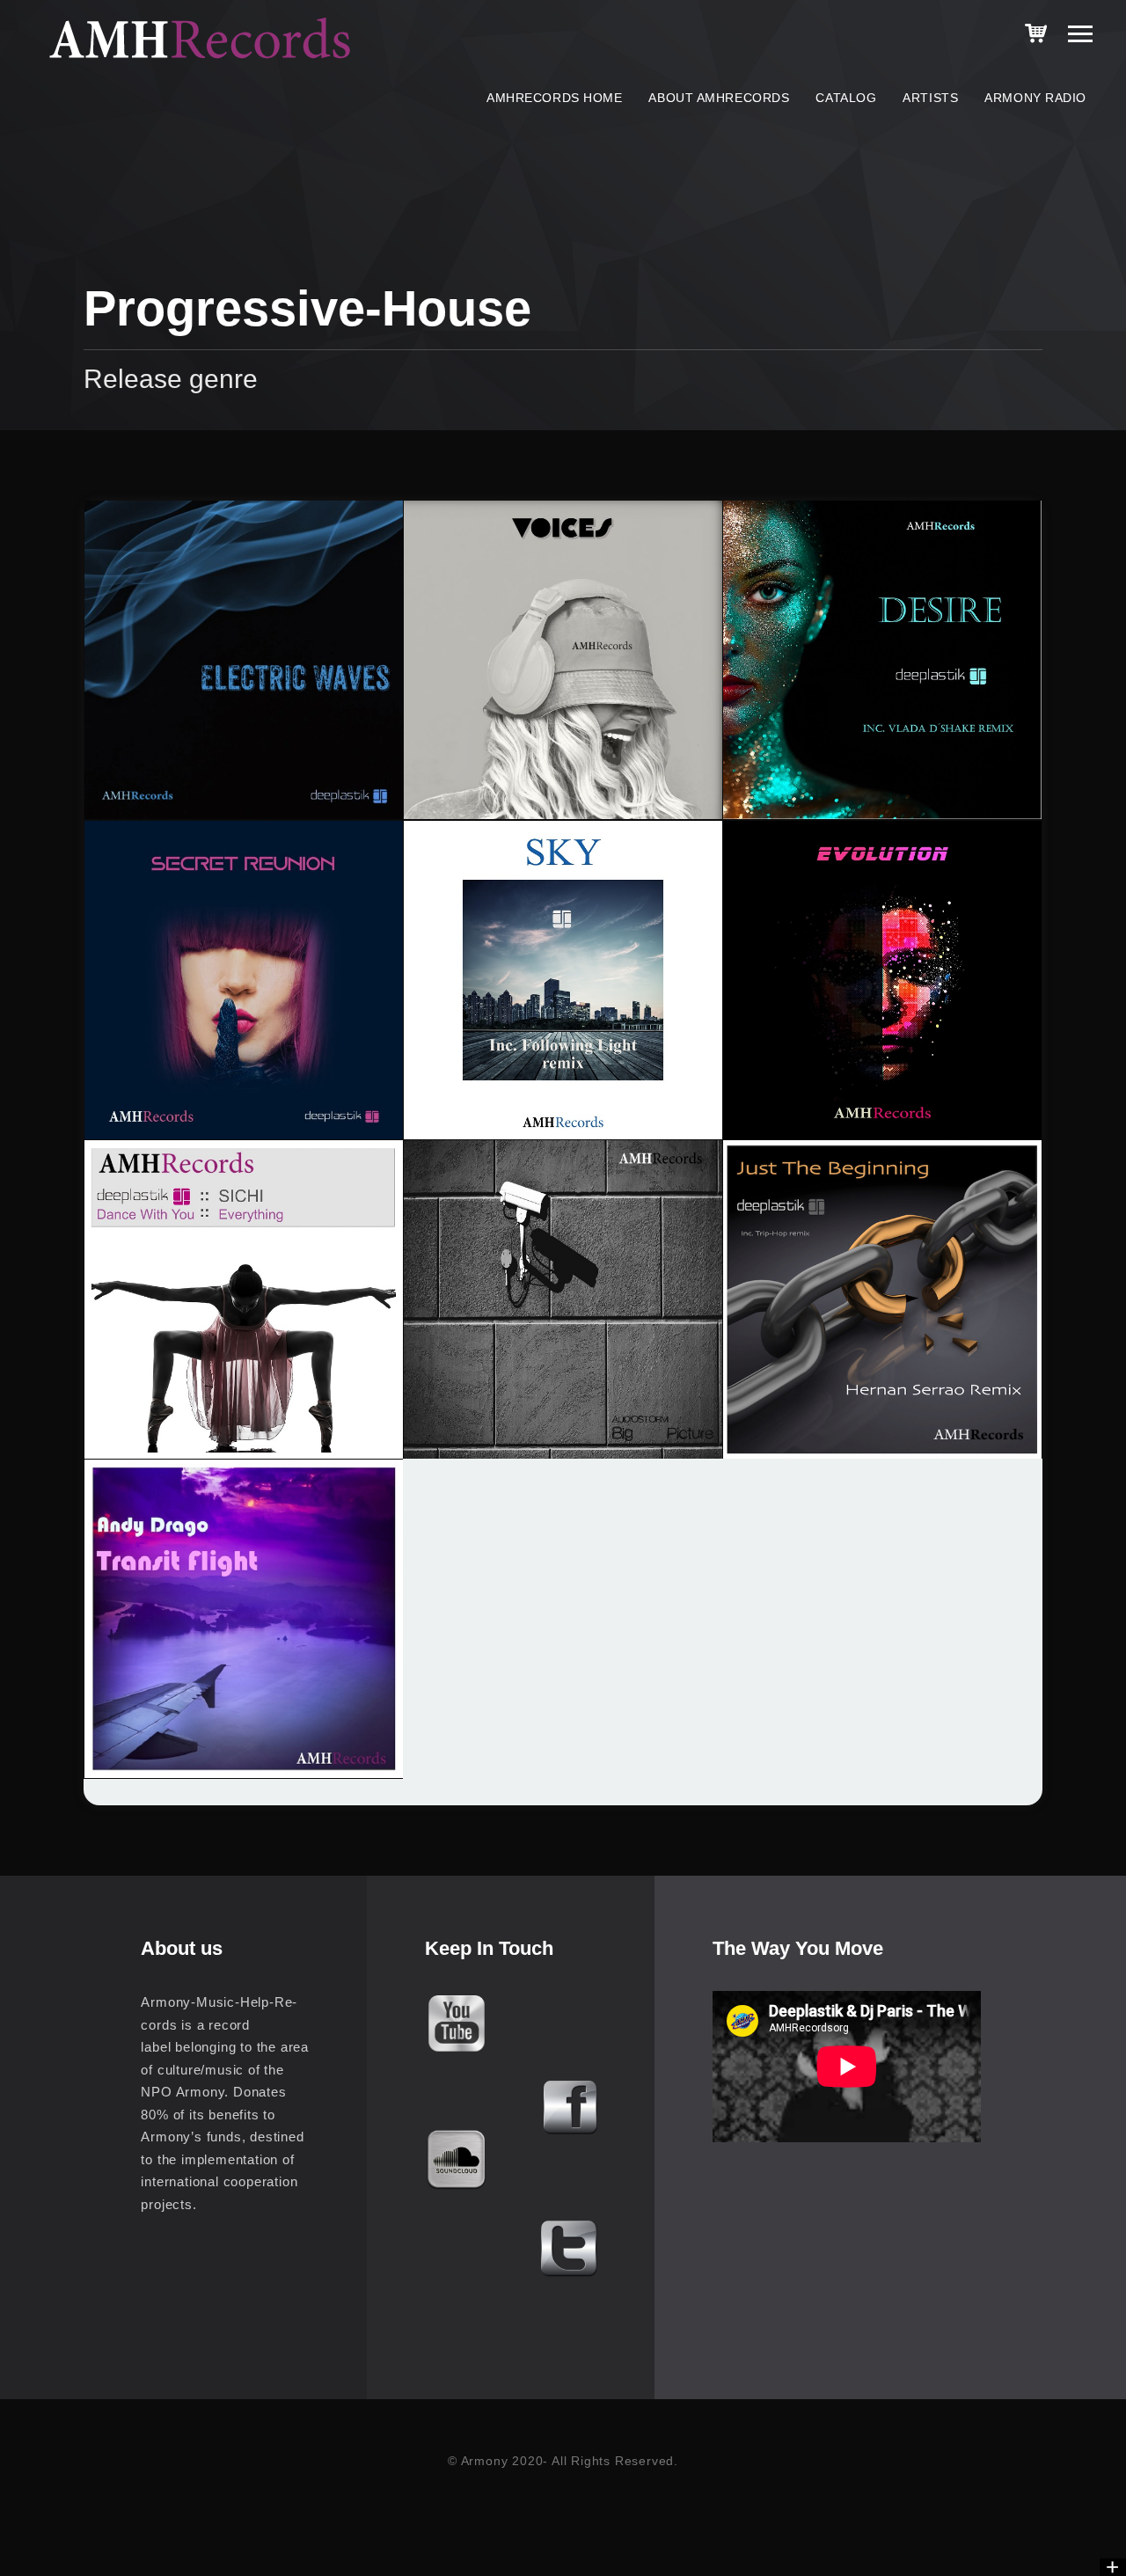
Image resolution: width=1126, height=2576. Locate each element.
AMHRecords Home (554, 98)
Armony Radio (1035, 98)
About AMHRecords (719, 98)
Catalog (846, 98)
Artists (930, 98)
